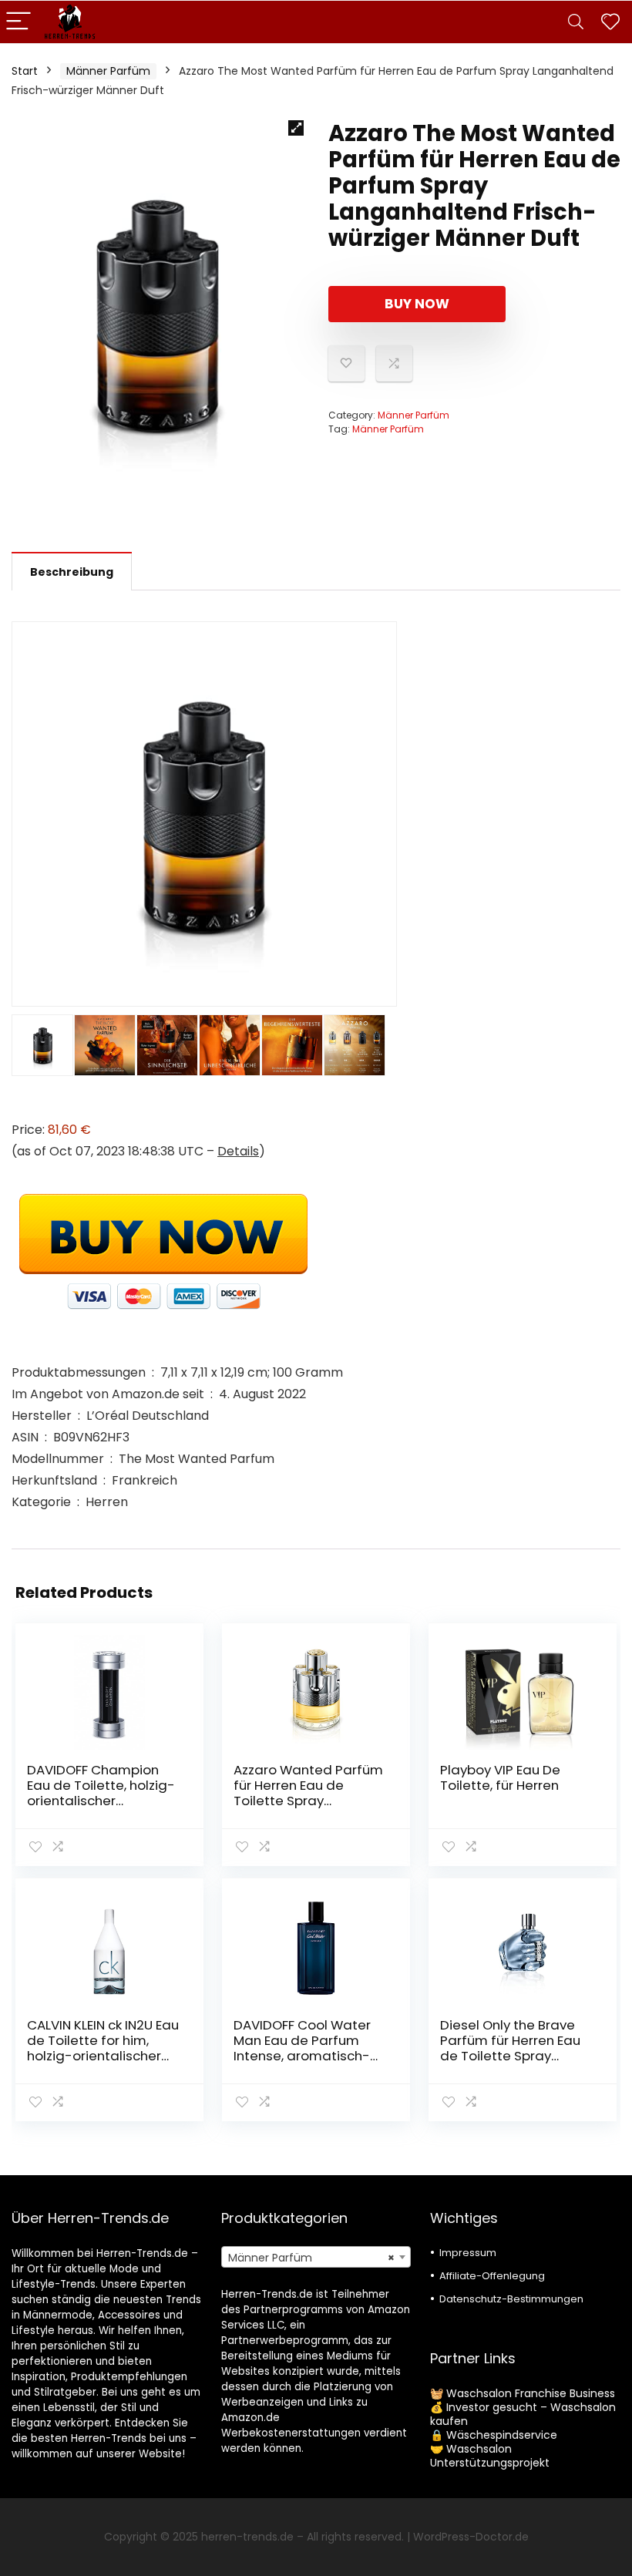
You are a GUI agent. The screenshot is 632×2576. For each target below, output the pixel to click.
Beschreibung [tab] (72, 572)
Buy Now (417, 304)
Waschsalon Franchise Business (531, 2393)
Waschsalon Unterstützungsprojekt (490, 2456)
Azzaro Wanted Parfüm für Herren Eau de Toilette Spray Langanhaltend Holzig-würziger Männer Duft (308, 1801)
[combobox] (316, 2257)
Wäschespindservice (502, 2435)
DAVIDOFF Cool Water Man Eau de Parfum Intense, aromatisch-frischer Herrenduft (302, 2048)
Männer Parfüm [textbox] (312, 2258)
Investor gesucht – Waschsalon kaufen (523, 2414)
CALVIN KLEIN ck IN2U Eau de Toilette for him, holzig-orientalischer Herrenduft (103, 2048)
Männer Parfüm (108, 71)
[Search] (576, 22)
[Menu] (18, 22)
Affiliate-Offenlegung (492, 2276)
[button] (296, 128)
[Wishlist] (610, 22)
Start (25, 71)
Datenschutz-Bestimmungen (511, 2299)
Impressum (468, 2253)
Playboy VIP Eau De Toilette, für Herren (500, 1777)
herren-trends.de (247, 2537)
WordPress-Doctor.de (471, 2537)
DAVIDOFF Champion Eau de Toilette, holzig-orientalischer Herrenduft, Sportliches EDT (101, 1801)
